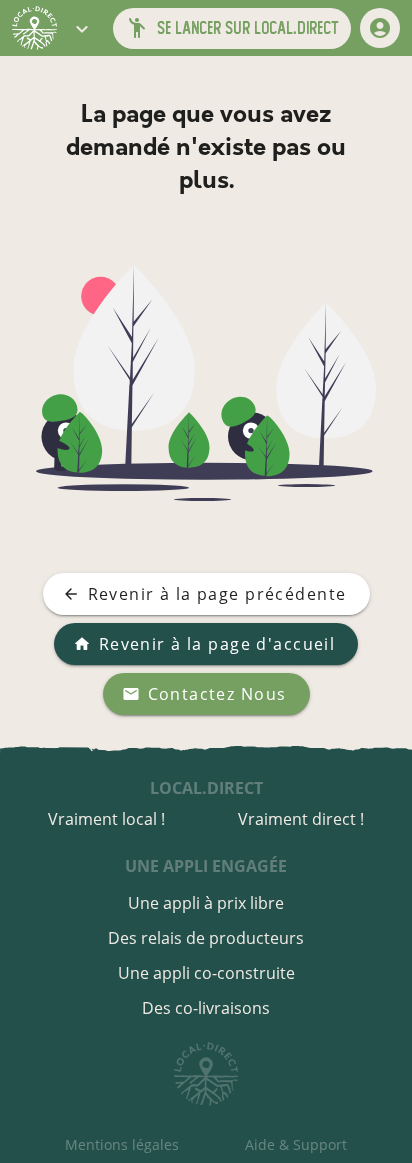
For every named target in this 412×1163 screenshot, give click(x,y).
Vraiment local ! (106, 819)
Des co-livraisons (206, 1008)
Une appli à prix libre (206, 903)
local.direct (206, 788)
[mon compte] (380, 28)
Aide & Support (296, 1144)
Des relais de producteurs (206, 938)
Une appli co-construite (206, 973)
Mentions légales (122, 1144)
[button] (82, 28)
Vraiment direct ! (301, 819)
